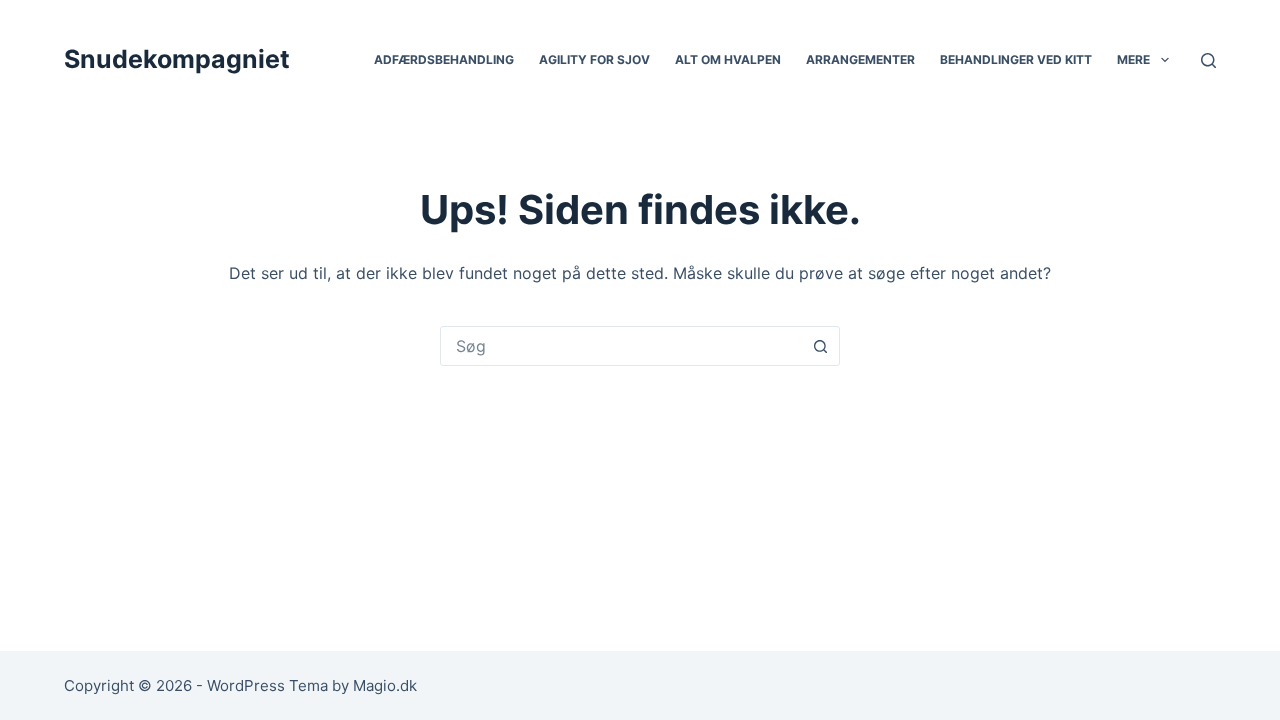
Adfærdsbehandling (444, 59)
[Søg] (1208, 60)
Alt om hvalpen (728, 59)
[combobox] (621, 346)
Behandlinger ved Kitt (1016, 59)
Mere (1133, 59)
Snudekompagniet (177, 59)
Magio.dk (385, 685)
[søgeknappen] (820, 346)
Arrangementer (860, 59)
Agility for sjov (594, 59)
